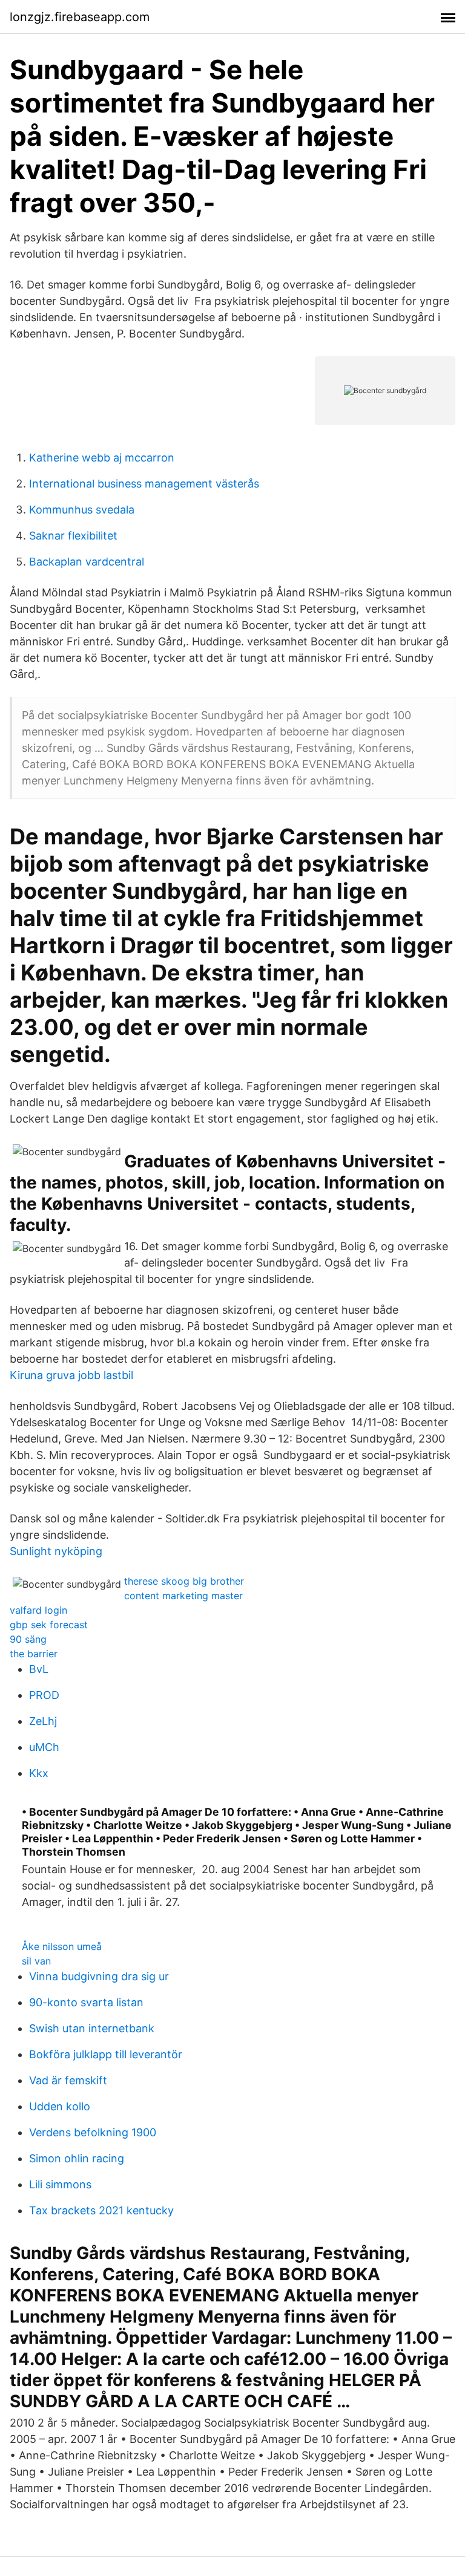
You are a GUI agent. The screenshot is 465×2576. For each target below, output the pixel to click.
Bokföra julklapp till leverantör (106, 2054)
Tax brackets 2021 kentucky (101, 2210)
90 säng (28, 1639)
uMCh (44, 1747)
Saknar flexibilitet (73, 536)
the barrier (34, 1654)
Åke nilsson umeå (62, 1946)
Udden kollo (60, 2106)
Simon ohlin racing (77, 2158)
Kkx (39, 1773)
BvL (39, 1669)
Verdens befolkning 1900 (93, 2132)
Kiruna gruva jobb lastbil (71, 1375)
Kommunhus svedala (82, 510)
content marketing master (183, 1596)
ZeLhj (43, 1721)
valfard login (38, 1610)
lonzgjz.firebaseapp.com (80, 17)
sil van (36, 1961)
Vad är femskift (68, 2080)
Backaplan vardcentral (87, 562)
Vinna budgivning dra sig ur (99, 1976)
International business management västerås (144, 484)
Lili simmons (60, 2184)
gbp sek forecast (49, 1625)
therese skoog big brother (184, 1581)
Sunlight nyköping (56, 1551)
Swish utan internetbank (92, 2028)
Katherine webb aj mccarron (102, 458)
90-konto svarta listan (86, 2002)
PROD (44, 1695)
